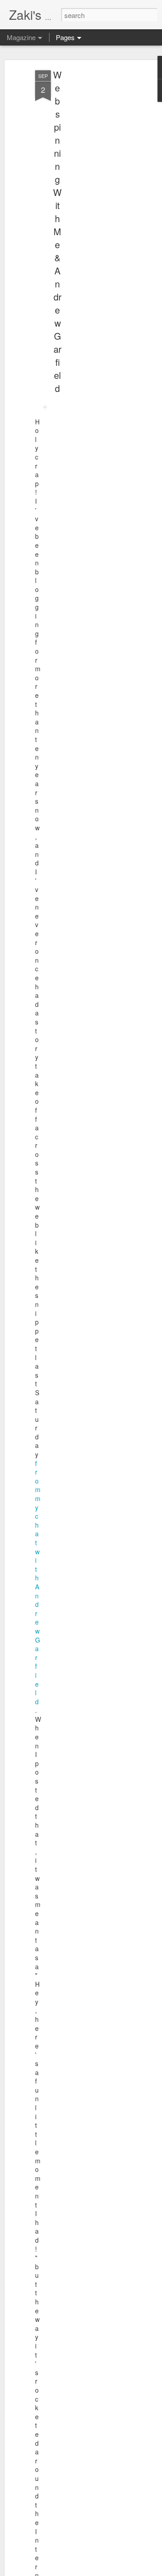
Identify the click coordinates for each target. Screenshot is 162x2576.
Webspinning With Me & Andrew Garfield (57, 231)
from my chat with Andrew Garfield (38, 1582)
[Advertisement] (85, 212)
